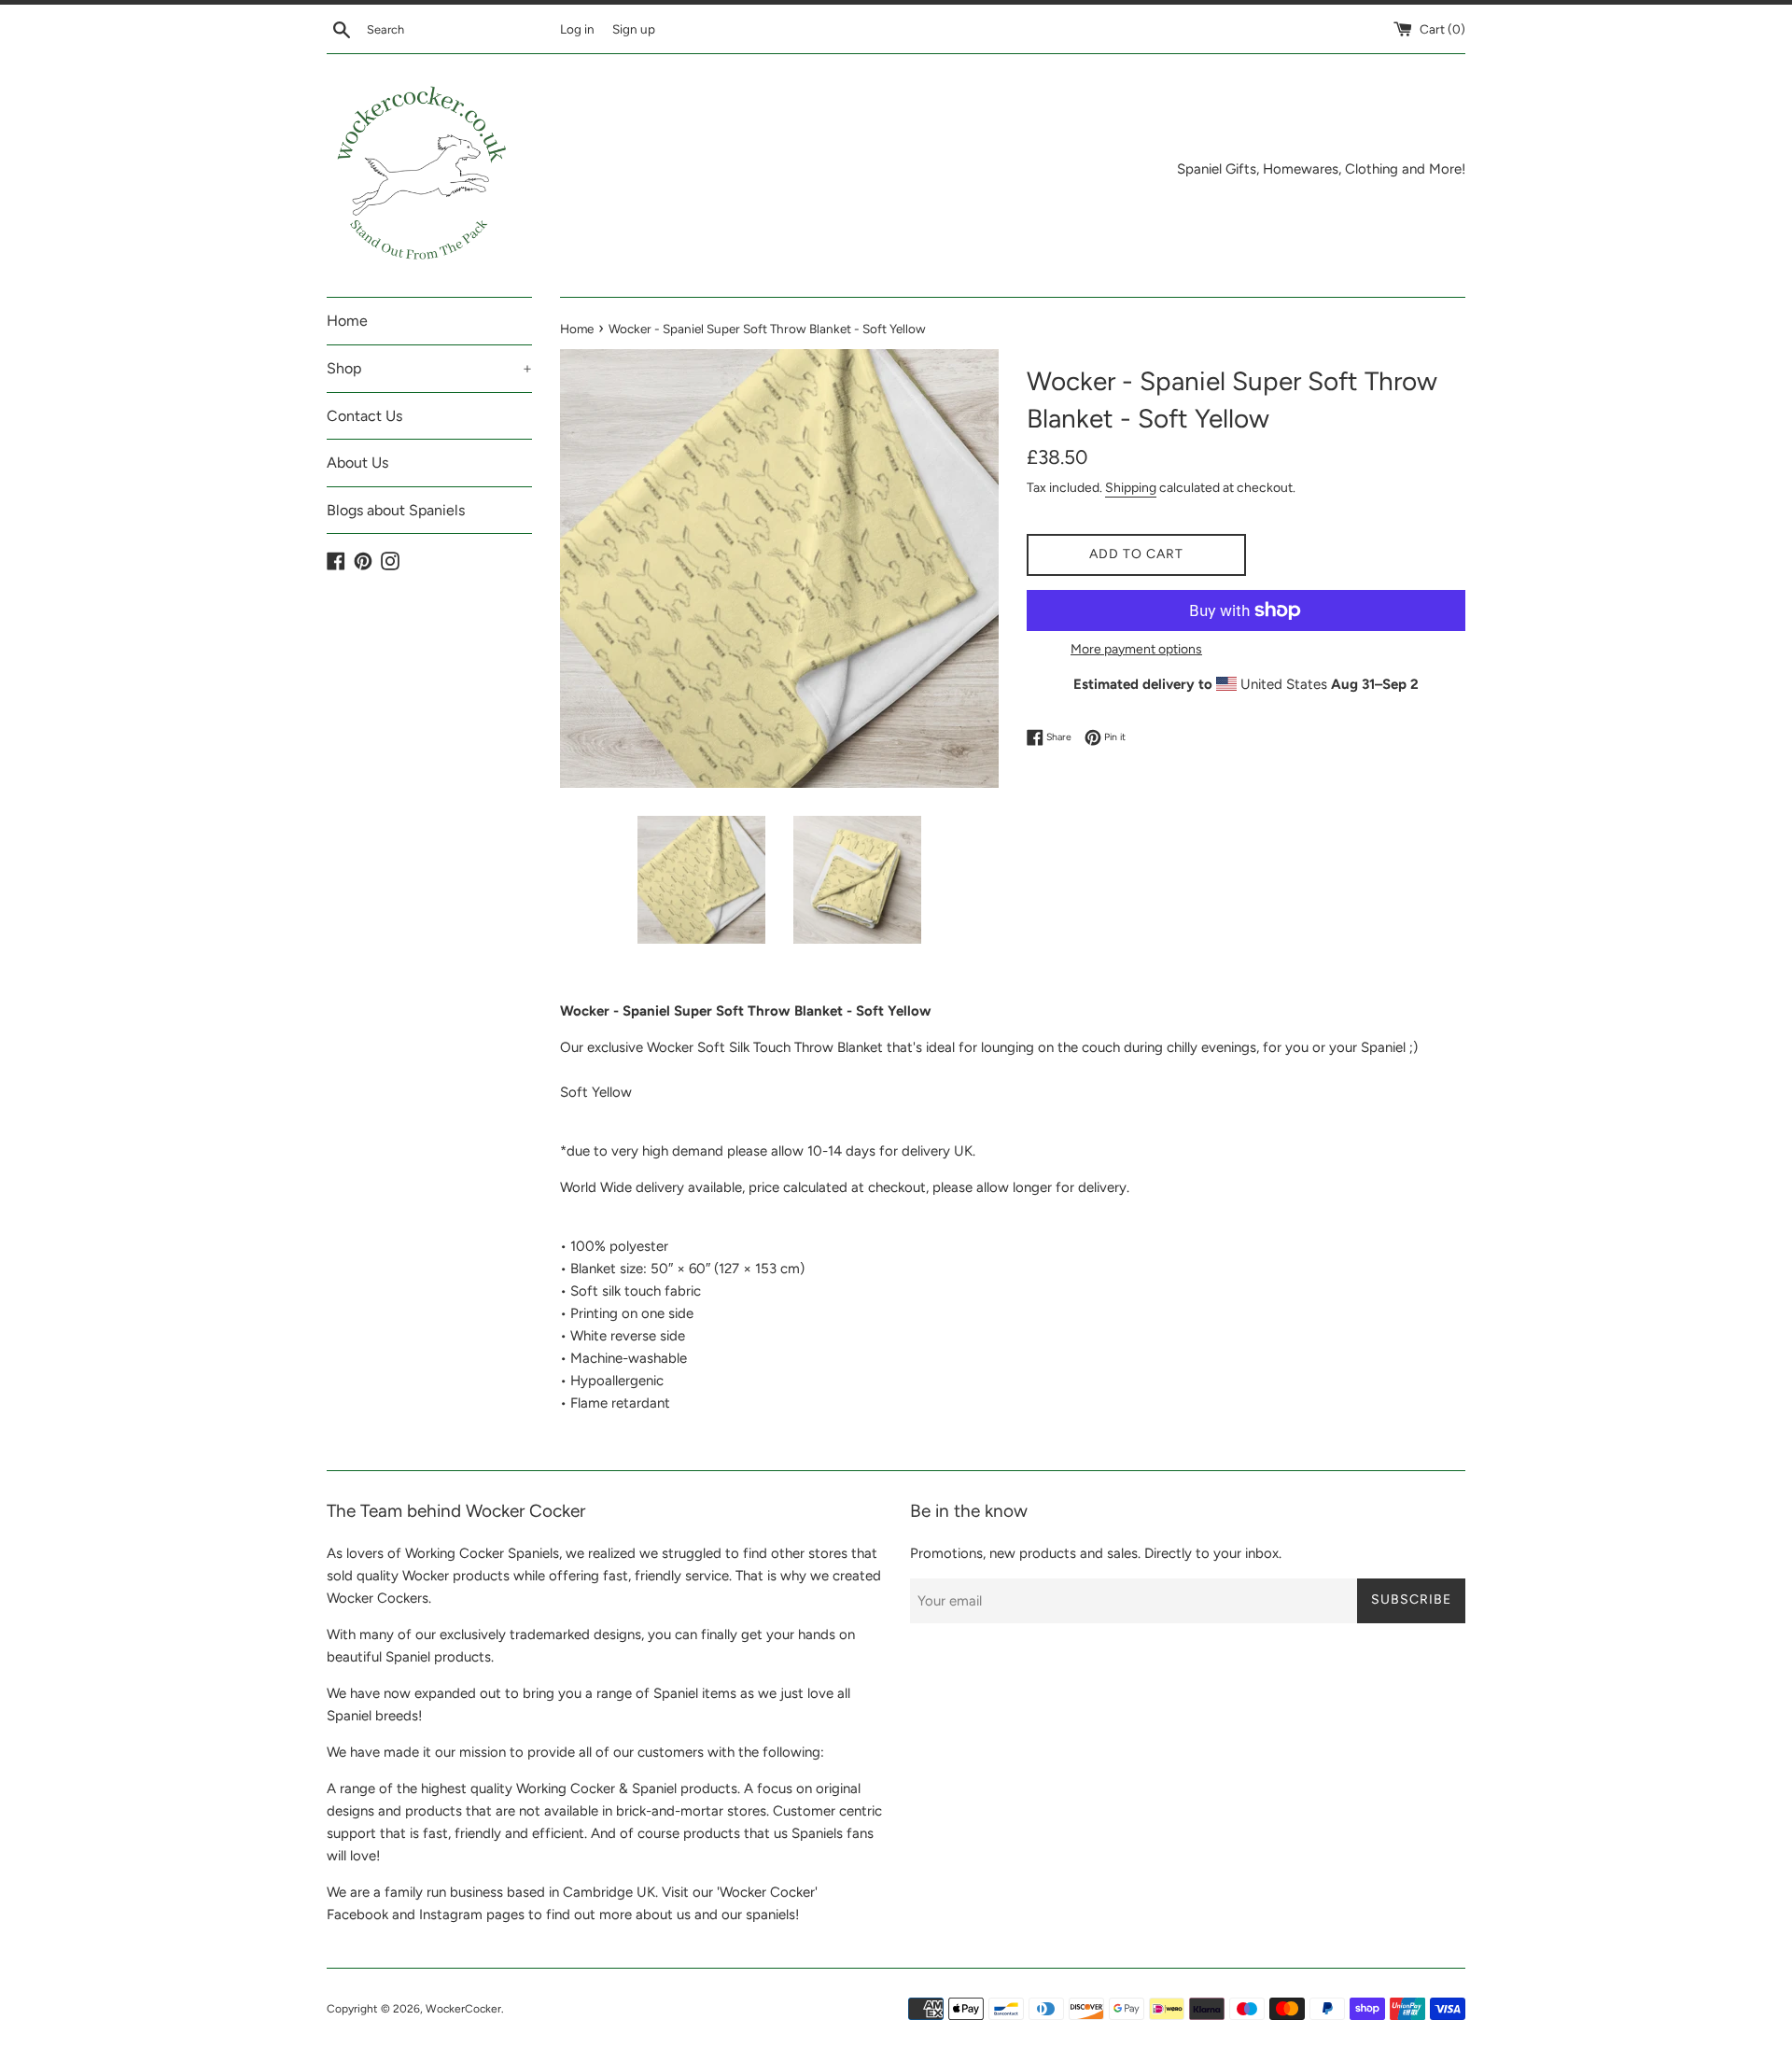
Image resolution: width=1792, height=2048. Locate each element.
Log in (577, 29)
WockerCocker (463, 2009)
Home (347, 321)
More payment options (1136, 649)
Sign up (634, 29)
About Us (357, 463)
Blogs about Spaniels (396, 510)
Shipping (1131, 487)
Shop (429, 368)
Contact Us (364, 416)
